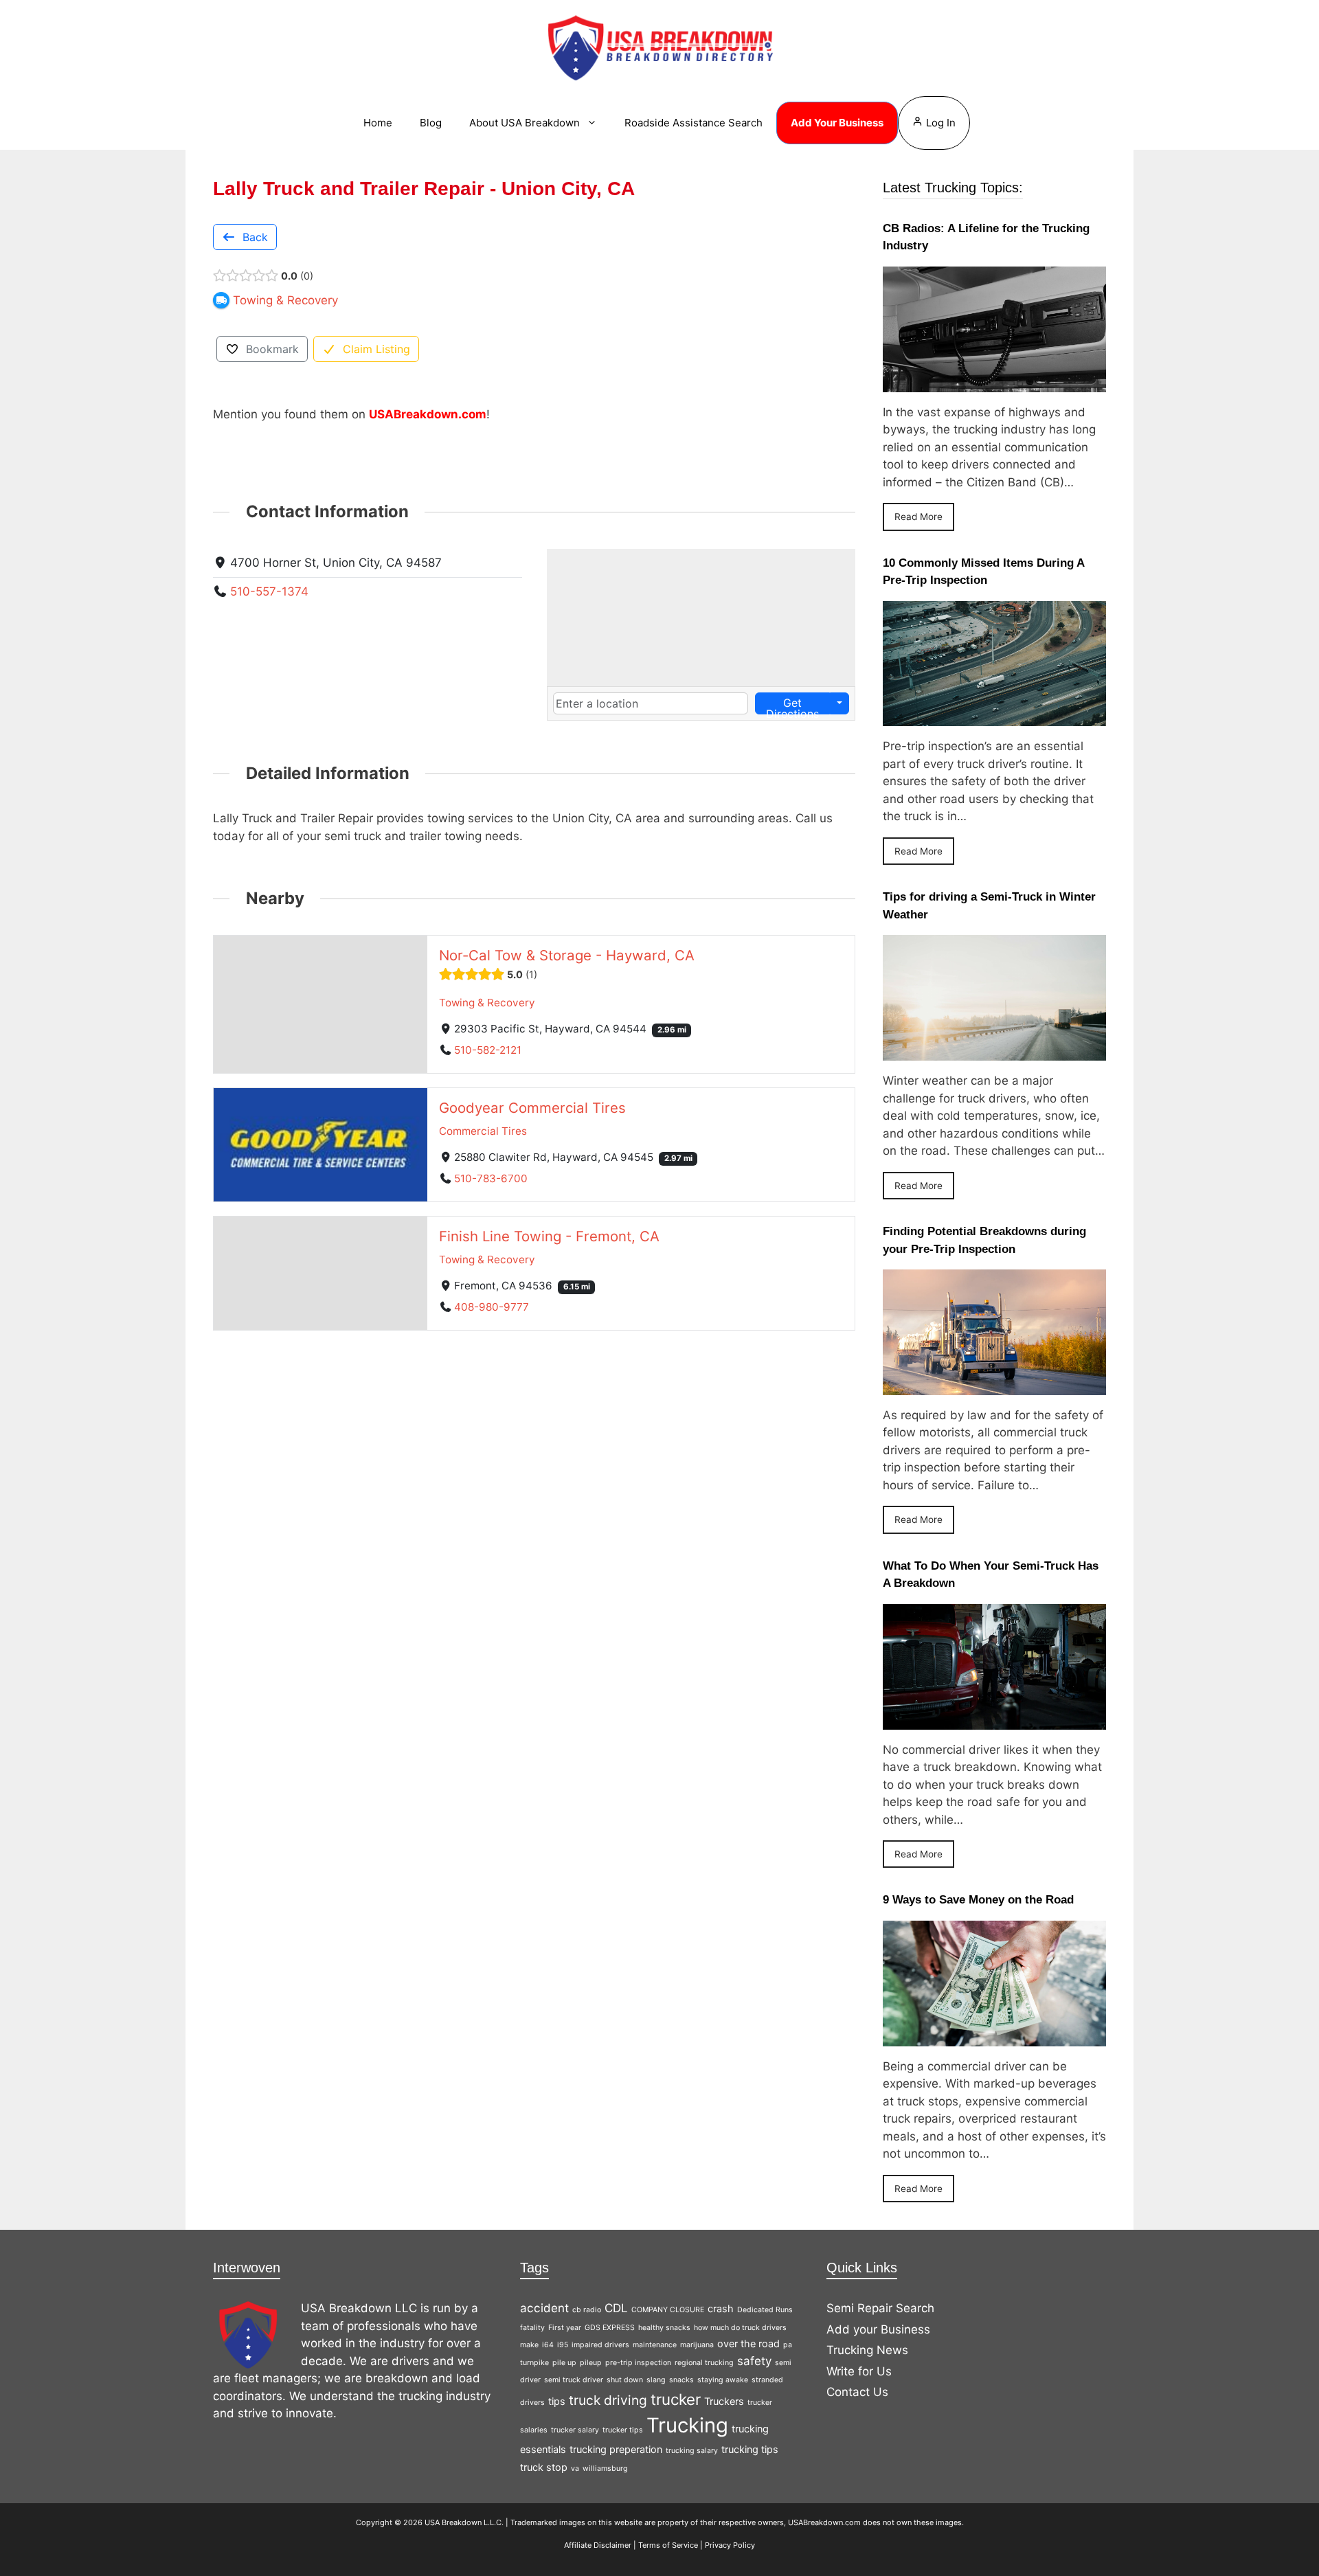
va (575, 2468)
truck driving (608, 2400)
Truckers (724, 2401)
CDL (616, 2308)
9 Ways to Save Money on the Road (978, 1900)
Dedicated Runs (765, 2310)
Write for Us (859, 2371)
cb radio (587, 2310)
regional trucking (704, 2363)
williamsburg (605, 2468)
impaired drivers (600, 2345)
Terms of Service (668, 2545)
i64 (548, 2345)
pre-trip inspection (638, 2363)
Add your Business (878, 2329)
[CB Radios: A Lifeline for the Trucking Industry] (994, 383)
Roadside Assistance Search (694, 123)
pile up (564, 2363)
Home (378, 123)
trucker (676, 2399)
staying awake (723, 2380)
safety (754, 2361)
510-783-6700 (491, 1178)
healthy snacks (664, 2328)
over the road (748, 2343)
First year (565, 2328)
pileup (591, 2363)
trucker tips (623, 2430)
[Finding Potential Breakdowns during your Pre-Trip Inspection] (994, 1386)
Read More (918, 517)
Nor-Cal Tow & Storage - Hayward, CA (567, 955)
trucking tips (750, 2449)
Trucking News (867, 2350)
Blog (431, 123)
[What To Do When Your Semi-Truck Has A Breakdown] (994, 1720)
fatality (532, 2328)
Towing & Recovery (487, 1003)
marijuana (697, 2345)
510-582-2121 (488, 1050)
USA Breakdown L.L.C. (464, 2522)
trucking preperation (616, 2449)
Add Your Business (837, 123)
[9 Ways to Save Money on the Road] (994, 2037)
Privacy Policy (730, 2545)
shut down (625, 2380)
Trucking (687, 2425)
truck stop (544, 2467)
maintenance (655, 2345)
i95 (563, 2345)
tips (557, 2401)
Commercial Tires (483, 1131)
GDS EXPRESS (610, 2328)
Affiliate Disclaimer (598, 2545)
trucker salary (575, 2430)
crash (721, 2308)
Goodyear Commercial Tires (532, 1108)
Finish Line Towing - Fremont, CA (549, 1236)
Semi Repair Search (880, 2308)
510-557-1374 (269, 591)
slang (656, 2380)
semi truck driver (574, 2380)
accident (544, 2308)
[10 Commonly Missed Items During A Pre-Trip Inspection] (994, 717)
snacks (681, 2380)
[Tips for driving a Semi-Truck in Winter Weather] (994, 1052)
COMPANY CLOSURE (668, 2310)
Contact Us (857, 2392)
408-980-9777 (492, 1307)
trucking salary (692, 2451)
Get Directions (792, 705)
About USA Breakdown (525, 123)
